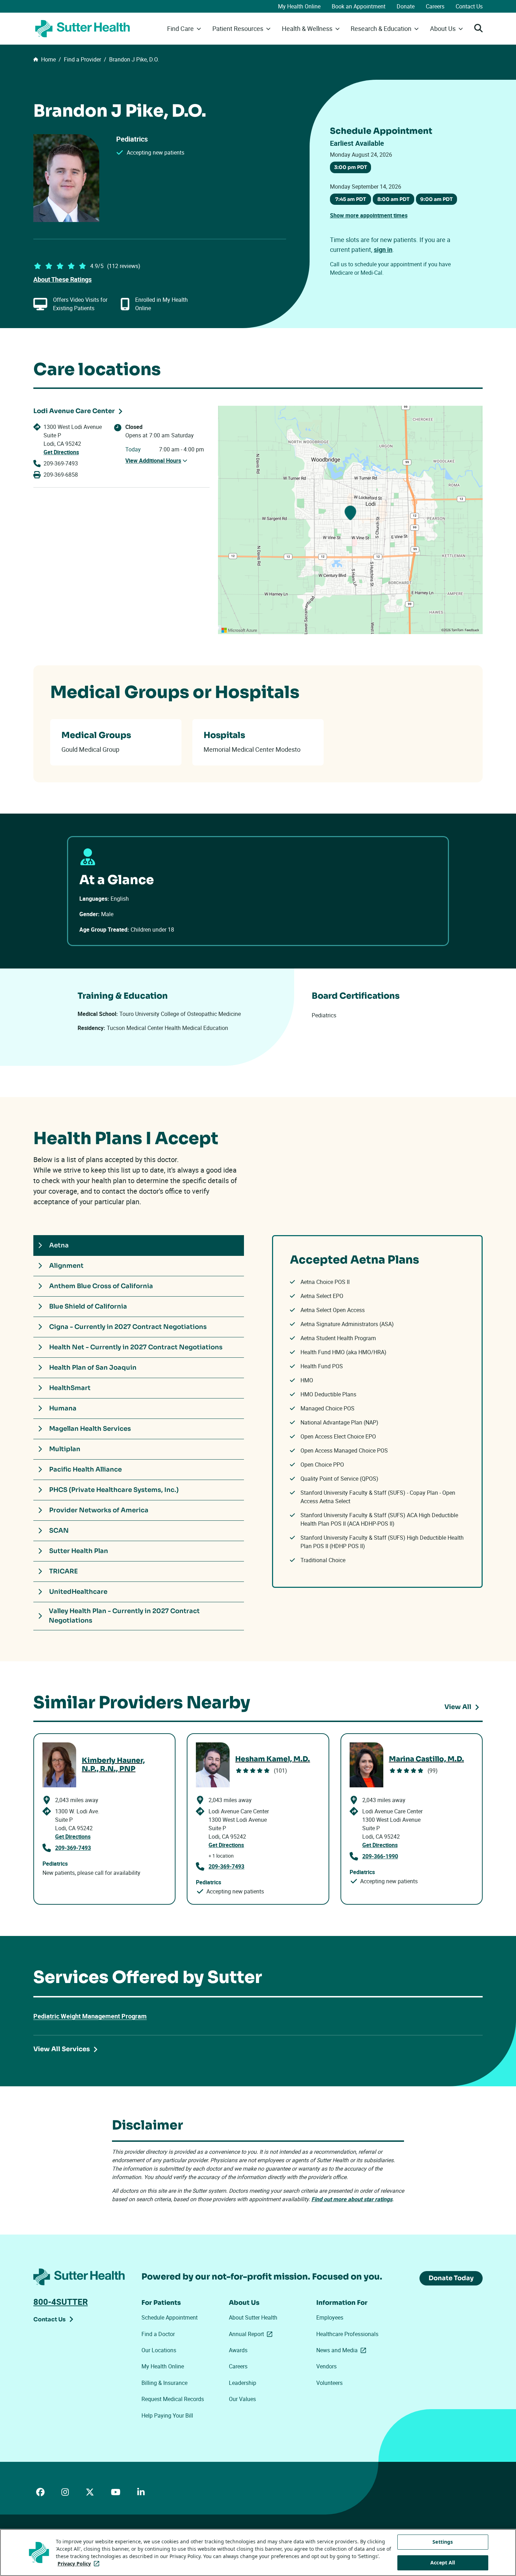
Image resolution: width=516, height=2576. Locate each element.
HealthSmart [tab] (70, 1388)
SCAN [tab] (59, 1531)
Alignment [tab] (66, 1266)
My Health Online (299, 6)
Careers (435, 6)
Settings (443, 2542)
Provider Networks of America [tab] (99, 1510)
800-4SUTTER (61, 2302)
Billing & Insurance (164, 2383)
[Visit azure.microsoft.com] (239, 630)
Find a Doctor (158, 2334)
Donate (406, 6)
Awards (238, 2350)
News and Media (343, 2350)
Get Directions (61, 452)
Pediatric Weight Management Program (90, 2016)
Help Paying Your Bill (167, 2415)
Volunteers (329, 2383)
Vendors (326, 2366)
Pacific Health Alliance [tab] (85, 1469)
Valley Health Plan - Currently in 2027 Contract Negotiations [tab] (124, 1616)
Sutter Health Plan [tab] (79, 1551)
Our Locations (159, 2350)
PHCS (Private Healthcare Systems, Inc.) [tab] (114, 1490)
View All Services (62, 2049)
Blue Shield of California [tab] (88, 1306)
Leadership (243, 2383)
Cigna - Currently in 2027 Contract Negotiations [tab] (128, 1327)
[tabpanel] (377, 1411)
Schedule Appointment (170, 2317)
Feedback (472, 630)
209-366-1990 (380, 1856)
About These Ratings (62, 279)
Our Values (242, 2399)
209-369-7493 (61, 463)
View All (458, 1707)
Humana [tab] (63, 1408)
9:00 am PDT (436, 199)
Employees (330, 2317)
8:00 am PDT (393, 199)
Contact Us (469, 6)
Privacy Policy (80, 2564)
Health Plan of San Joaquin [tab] (93, 1368)
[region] (350, 520)
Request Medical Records (173, 2399)
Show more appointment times (369, 215)
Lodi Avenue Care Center (74, 411)
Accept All (443, 2562)
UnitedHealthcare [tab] (78, 1592)
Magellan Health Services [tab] (90, 1429)
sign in (383, 249)
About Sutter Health (253, 2317)
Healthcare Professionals (347, 2334)
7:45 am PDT (351, 199)
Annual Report (252, 2334)
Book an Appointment (359, 6)
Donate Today (451, 2278)
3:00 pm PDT (351, 167)
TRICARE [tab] (64, 1571)
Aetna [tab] (59, 1245)
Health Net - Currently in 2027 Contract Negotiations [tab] (136, 1347)
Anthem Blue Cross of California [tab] (101, 1286)
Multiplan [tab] (65, 1449)
